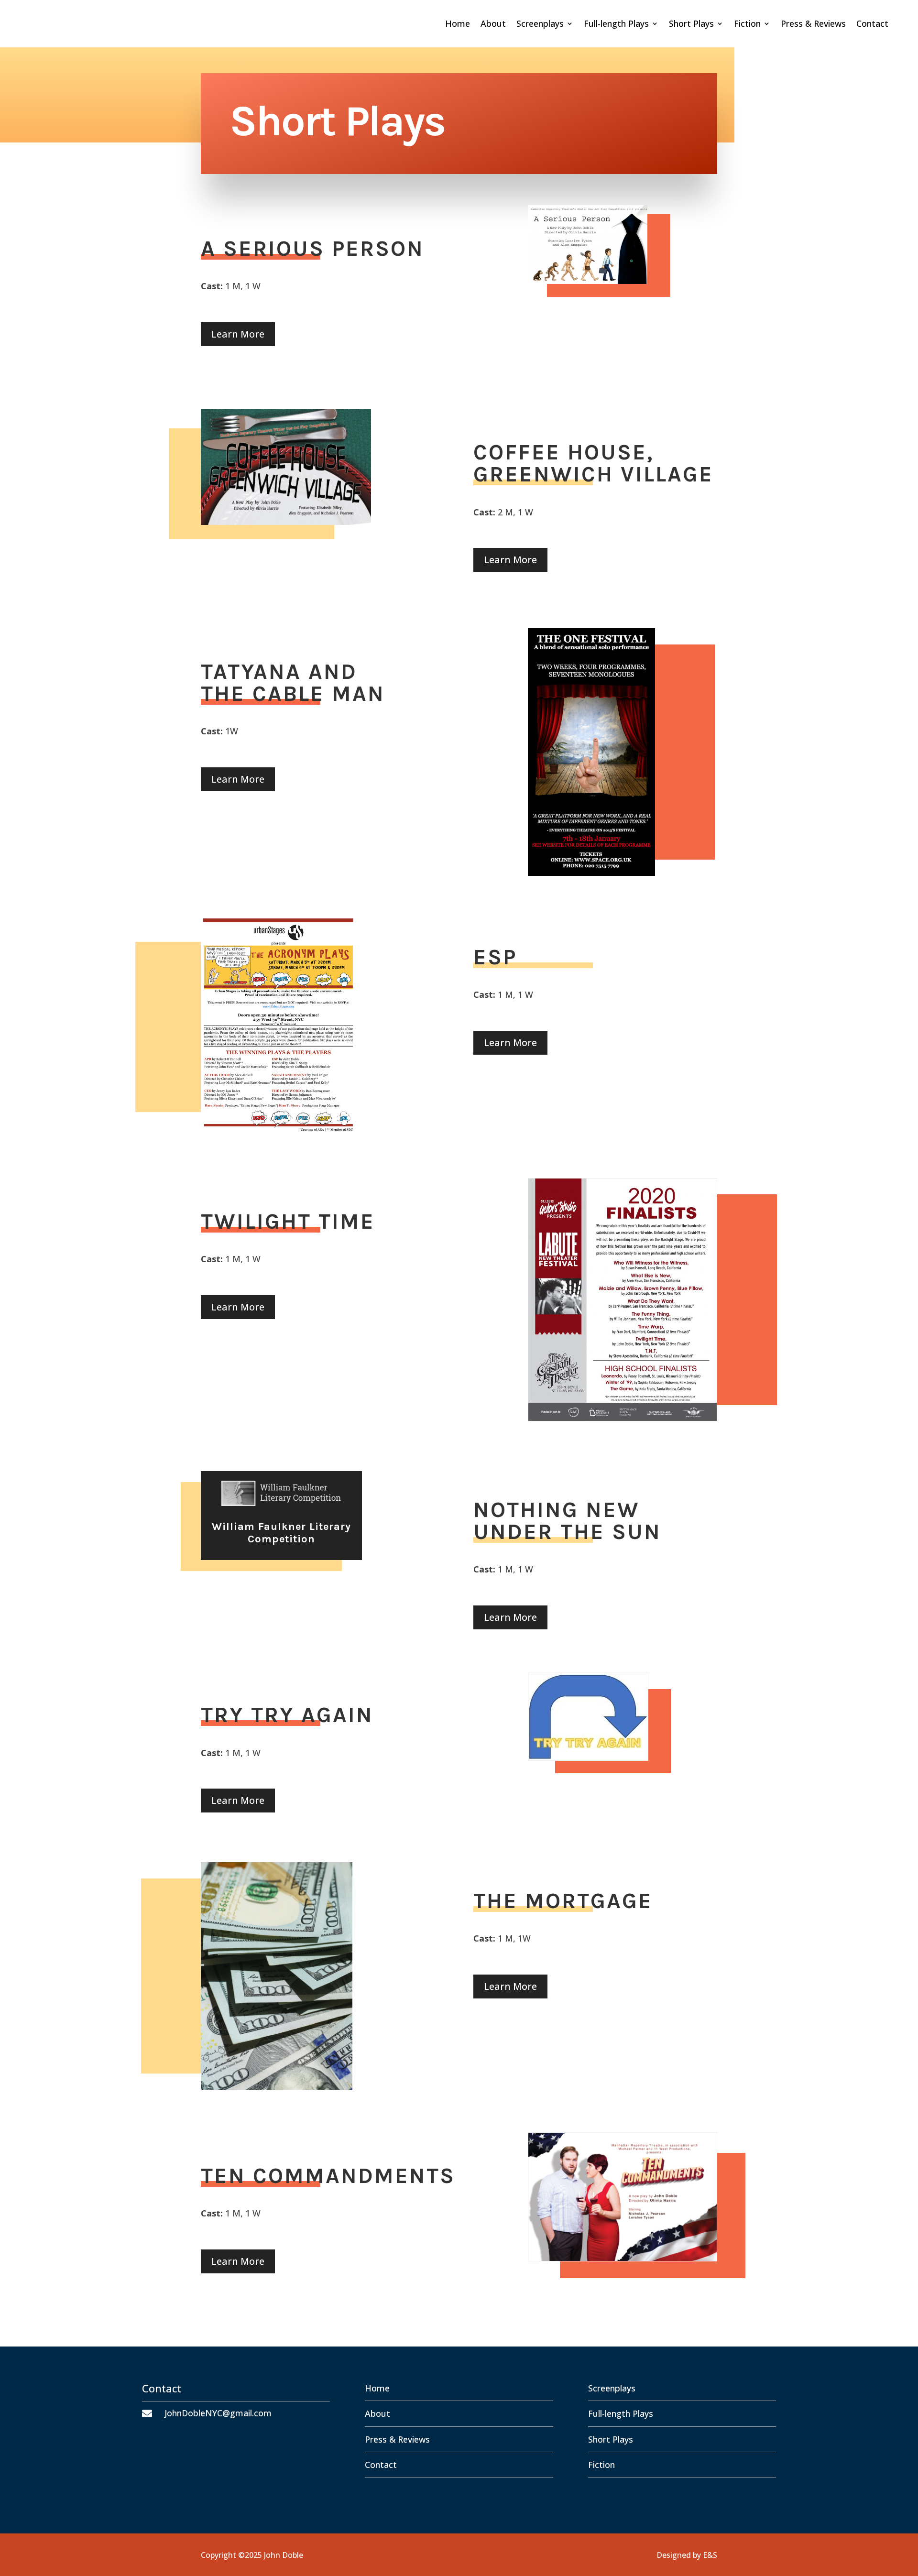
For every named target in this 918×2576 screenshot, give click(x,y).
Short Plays (691, 25)
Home (458, 25)
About (493, 25)
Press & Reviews (813, 25)
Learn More (238, 334)
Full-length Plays (616, 25)
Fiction (747, 25)
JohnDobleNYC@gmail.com (218, 2413)
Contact (872, 25)
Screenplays (540, 25)
